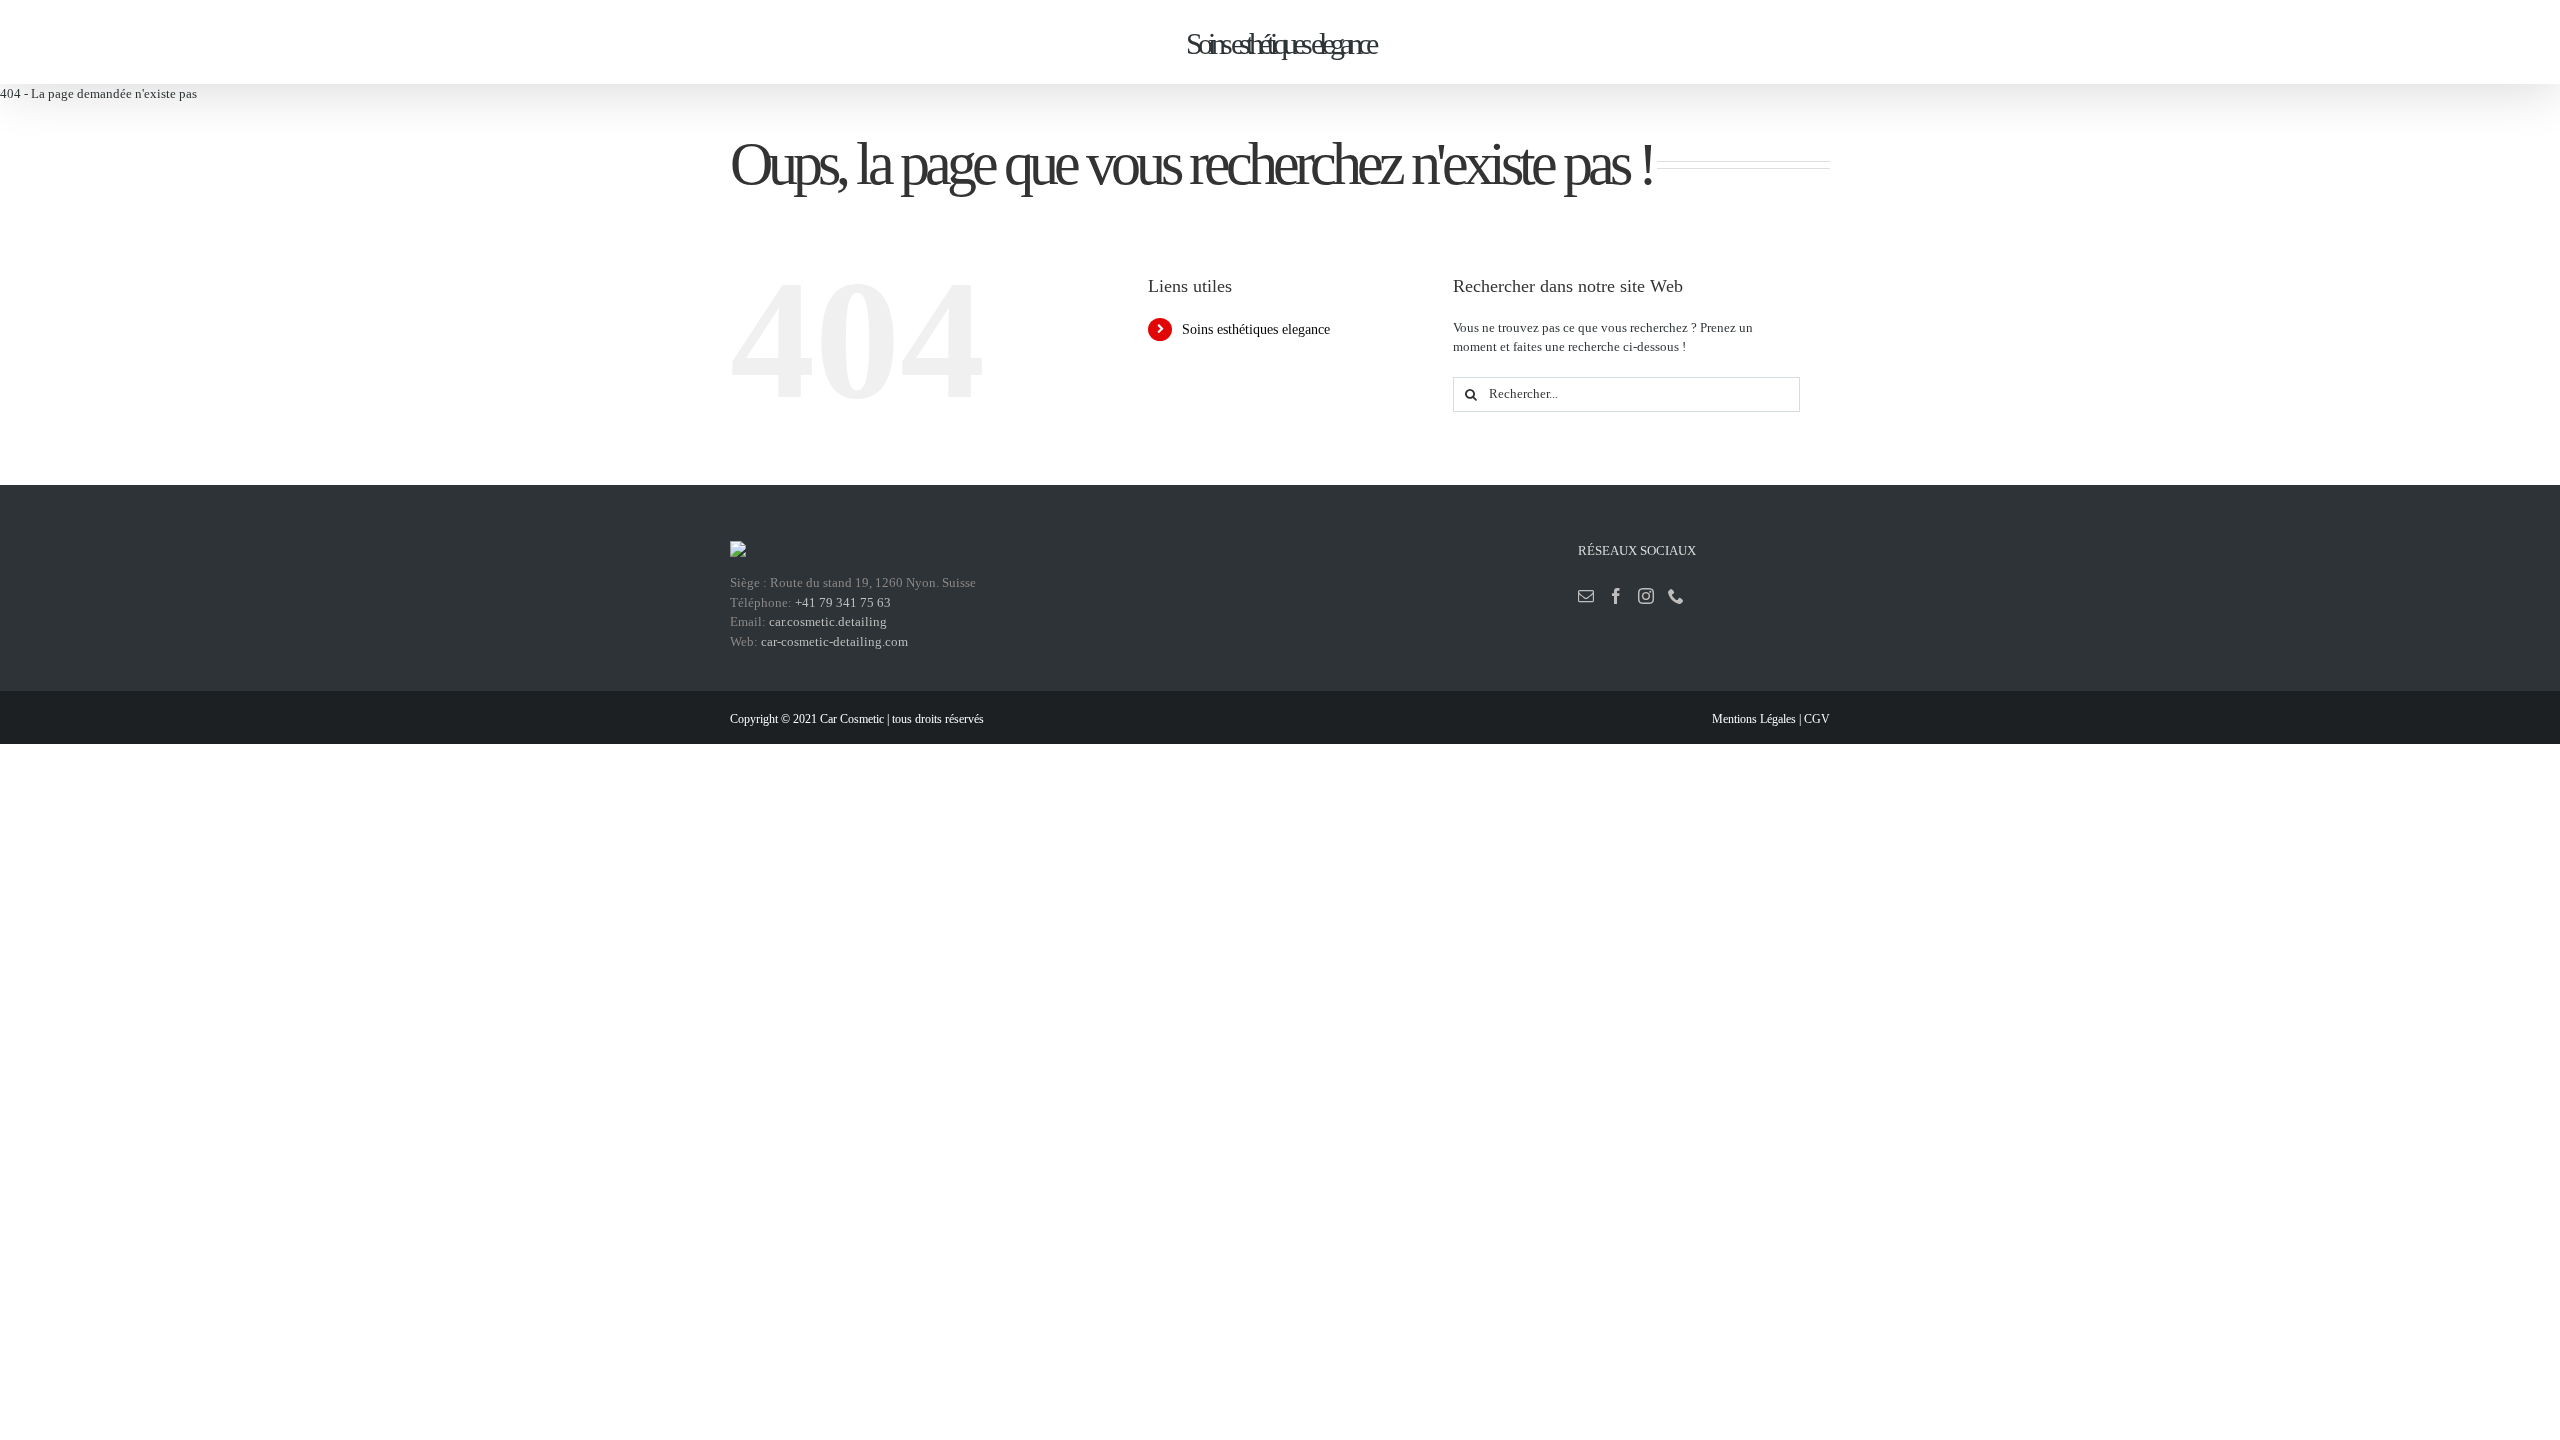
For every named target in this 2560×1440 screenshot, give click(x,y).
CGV (1817, 719)
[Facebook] (1616, 596)
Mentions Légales (1754, 719)
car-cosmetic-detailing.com (834, 641)
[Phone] (1676, 596)
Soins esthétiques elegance (1256, 329)
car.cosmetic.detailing (828, 621)
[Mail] (1586, 596)
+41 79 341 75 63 (843, 602)
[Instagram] (1646, 596)
